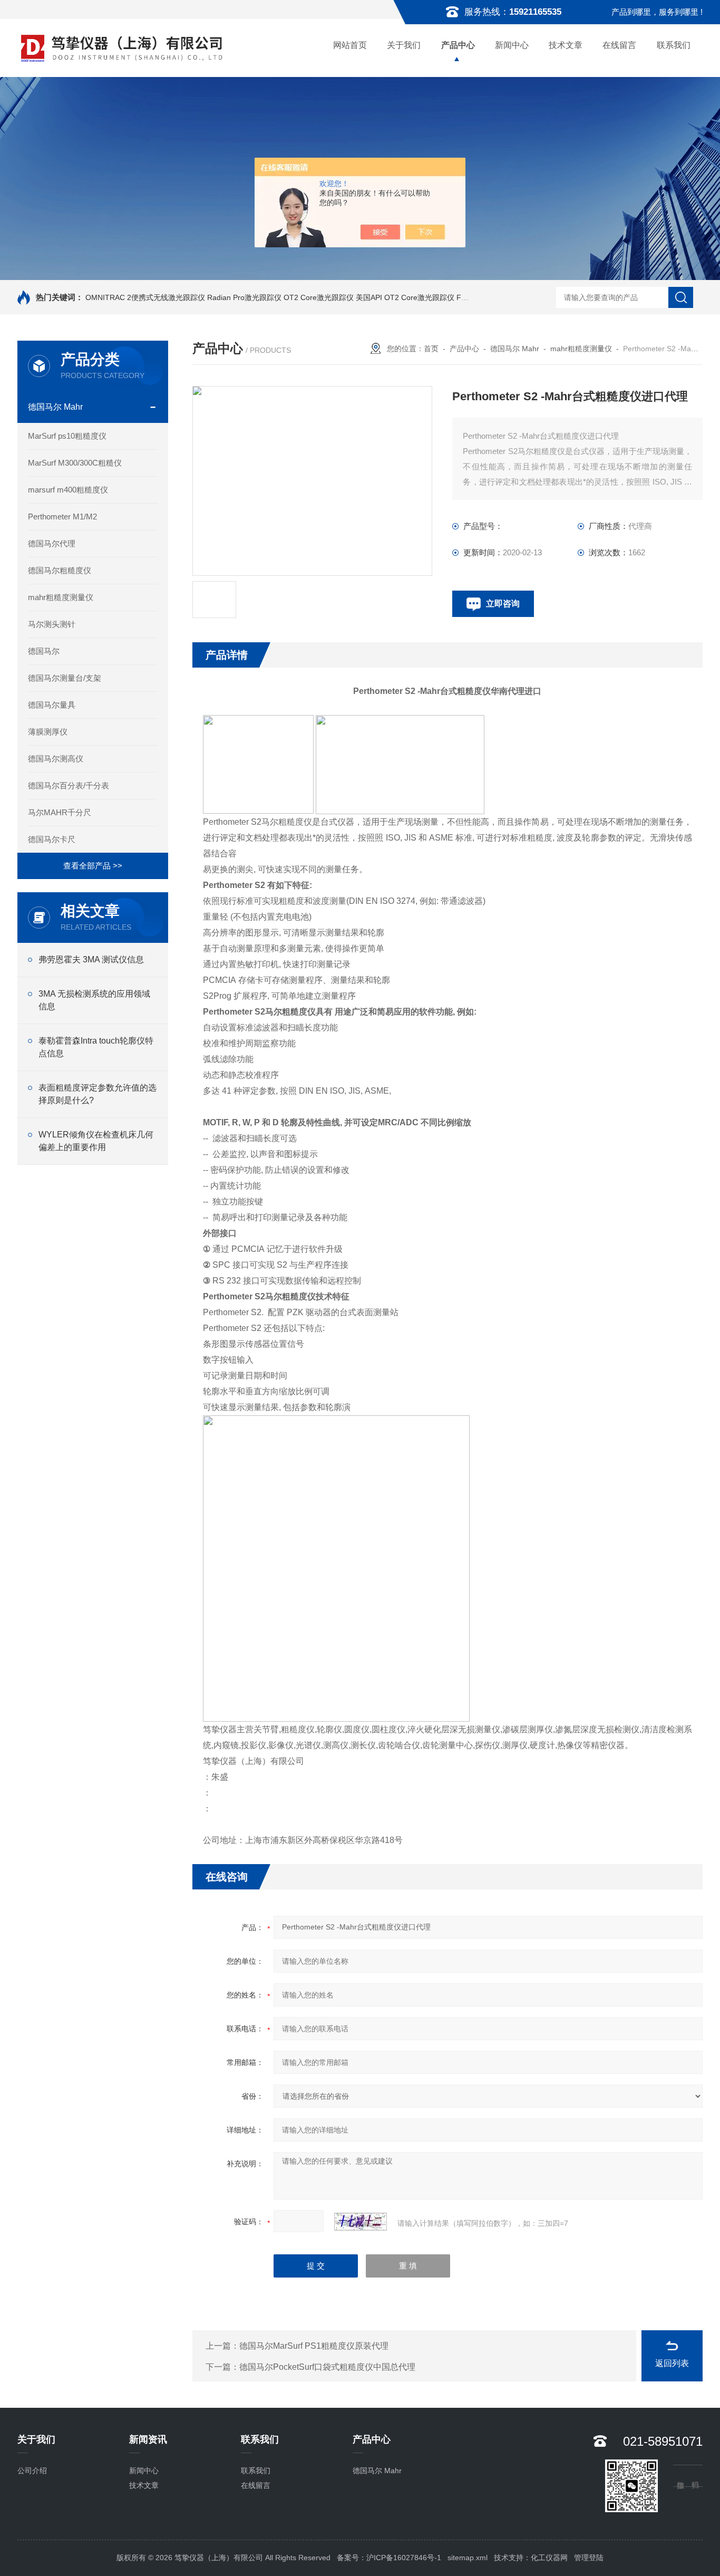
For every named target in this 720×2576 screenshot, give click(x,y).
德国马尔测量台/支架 (65, 678)
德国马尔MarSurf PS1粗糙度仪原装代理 (314, 2346)
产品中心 (458, 45)
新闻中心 (512, 45)
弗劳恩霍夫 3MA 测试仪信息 (91, 959)
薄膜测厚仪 (48, 732)
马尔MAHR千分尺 (60, 812)
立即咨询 (503, 604)
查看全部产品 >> (93, 866)
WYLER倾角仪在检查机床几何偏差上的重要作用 (96, 1141)
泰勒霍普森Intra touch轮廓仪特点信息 (96, 1047)
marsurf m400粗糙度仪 (68, 490)
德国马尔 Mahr (55, 407)
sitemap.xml (468, 2558)
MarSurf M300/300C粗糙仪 (75, 463)
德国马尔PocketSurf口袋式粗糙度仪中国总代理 (327, 2367)
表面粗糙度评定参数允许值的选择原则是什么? (98, 1094)
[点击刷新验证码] (361, 2222)
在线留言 (619, 45)
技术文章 (566, 45)
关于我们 (404, 45)
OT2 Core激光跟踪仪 (319, 297)
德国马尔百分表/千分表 (69, 785)
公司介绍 (32, 2471)
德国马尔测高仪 (56, 759)
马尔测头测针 (52, 624)
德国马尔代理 (52, 543)
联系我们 (674, 45)
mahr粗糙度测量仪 (61, 597)
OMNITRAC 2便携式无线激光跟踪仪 (145, 297)
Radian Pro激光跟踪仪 (244, 297)
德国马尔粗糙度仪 (60, 570)
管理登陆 (589, 2558)
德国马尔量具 (52, 705)
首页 (431, 349)
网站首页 (350, 45)
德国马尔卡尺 (52, 839)
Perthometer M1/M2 (62, 517)
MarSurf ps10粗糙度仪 (67, 436)
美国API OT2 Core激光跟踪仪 (405, 297)
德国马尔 (44, 651)
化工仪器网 (549, 2558)
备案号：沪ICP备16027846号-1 (389, 2558)
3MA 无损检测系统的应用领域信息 (94, 1000)
